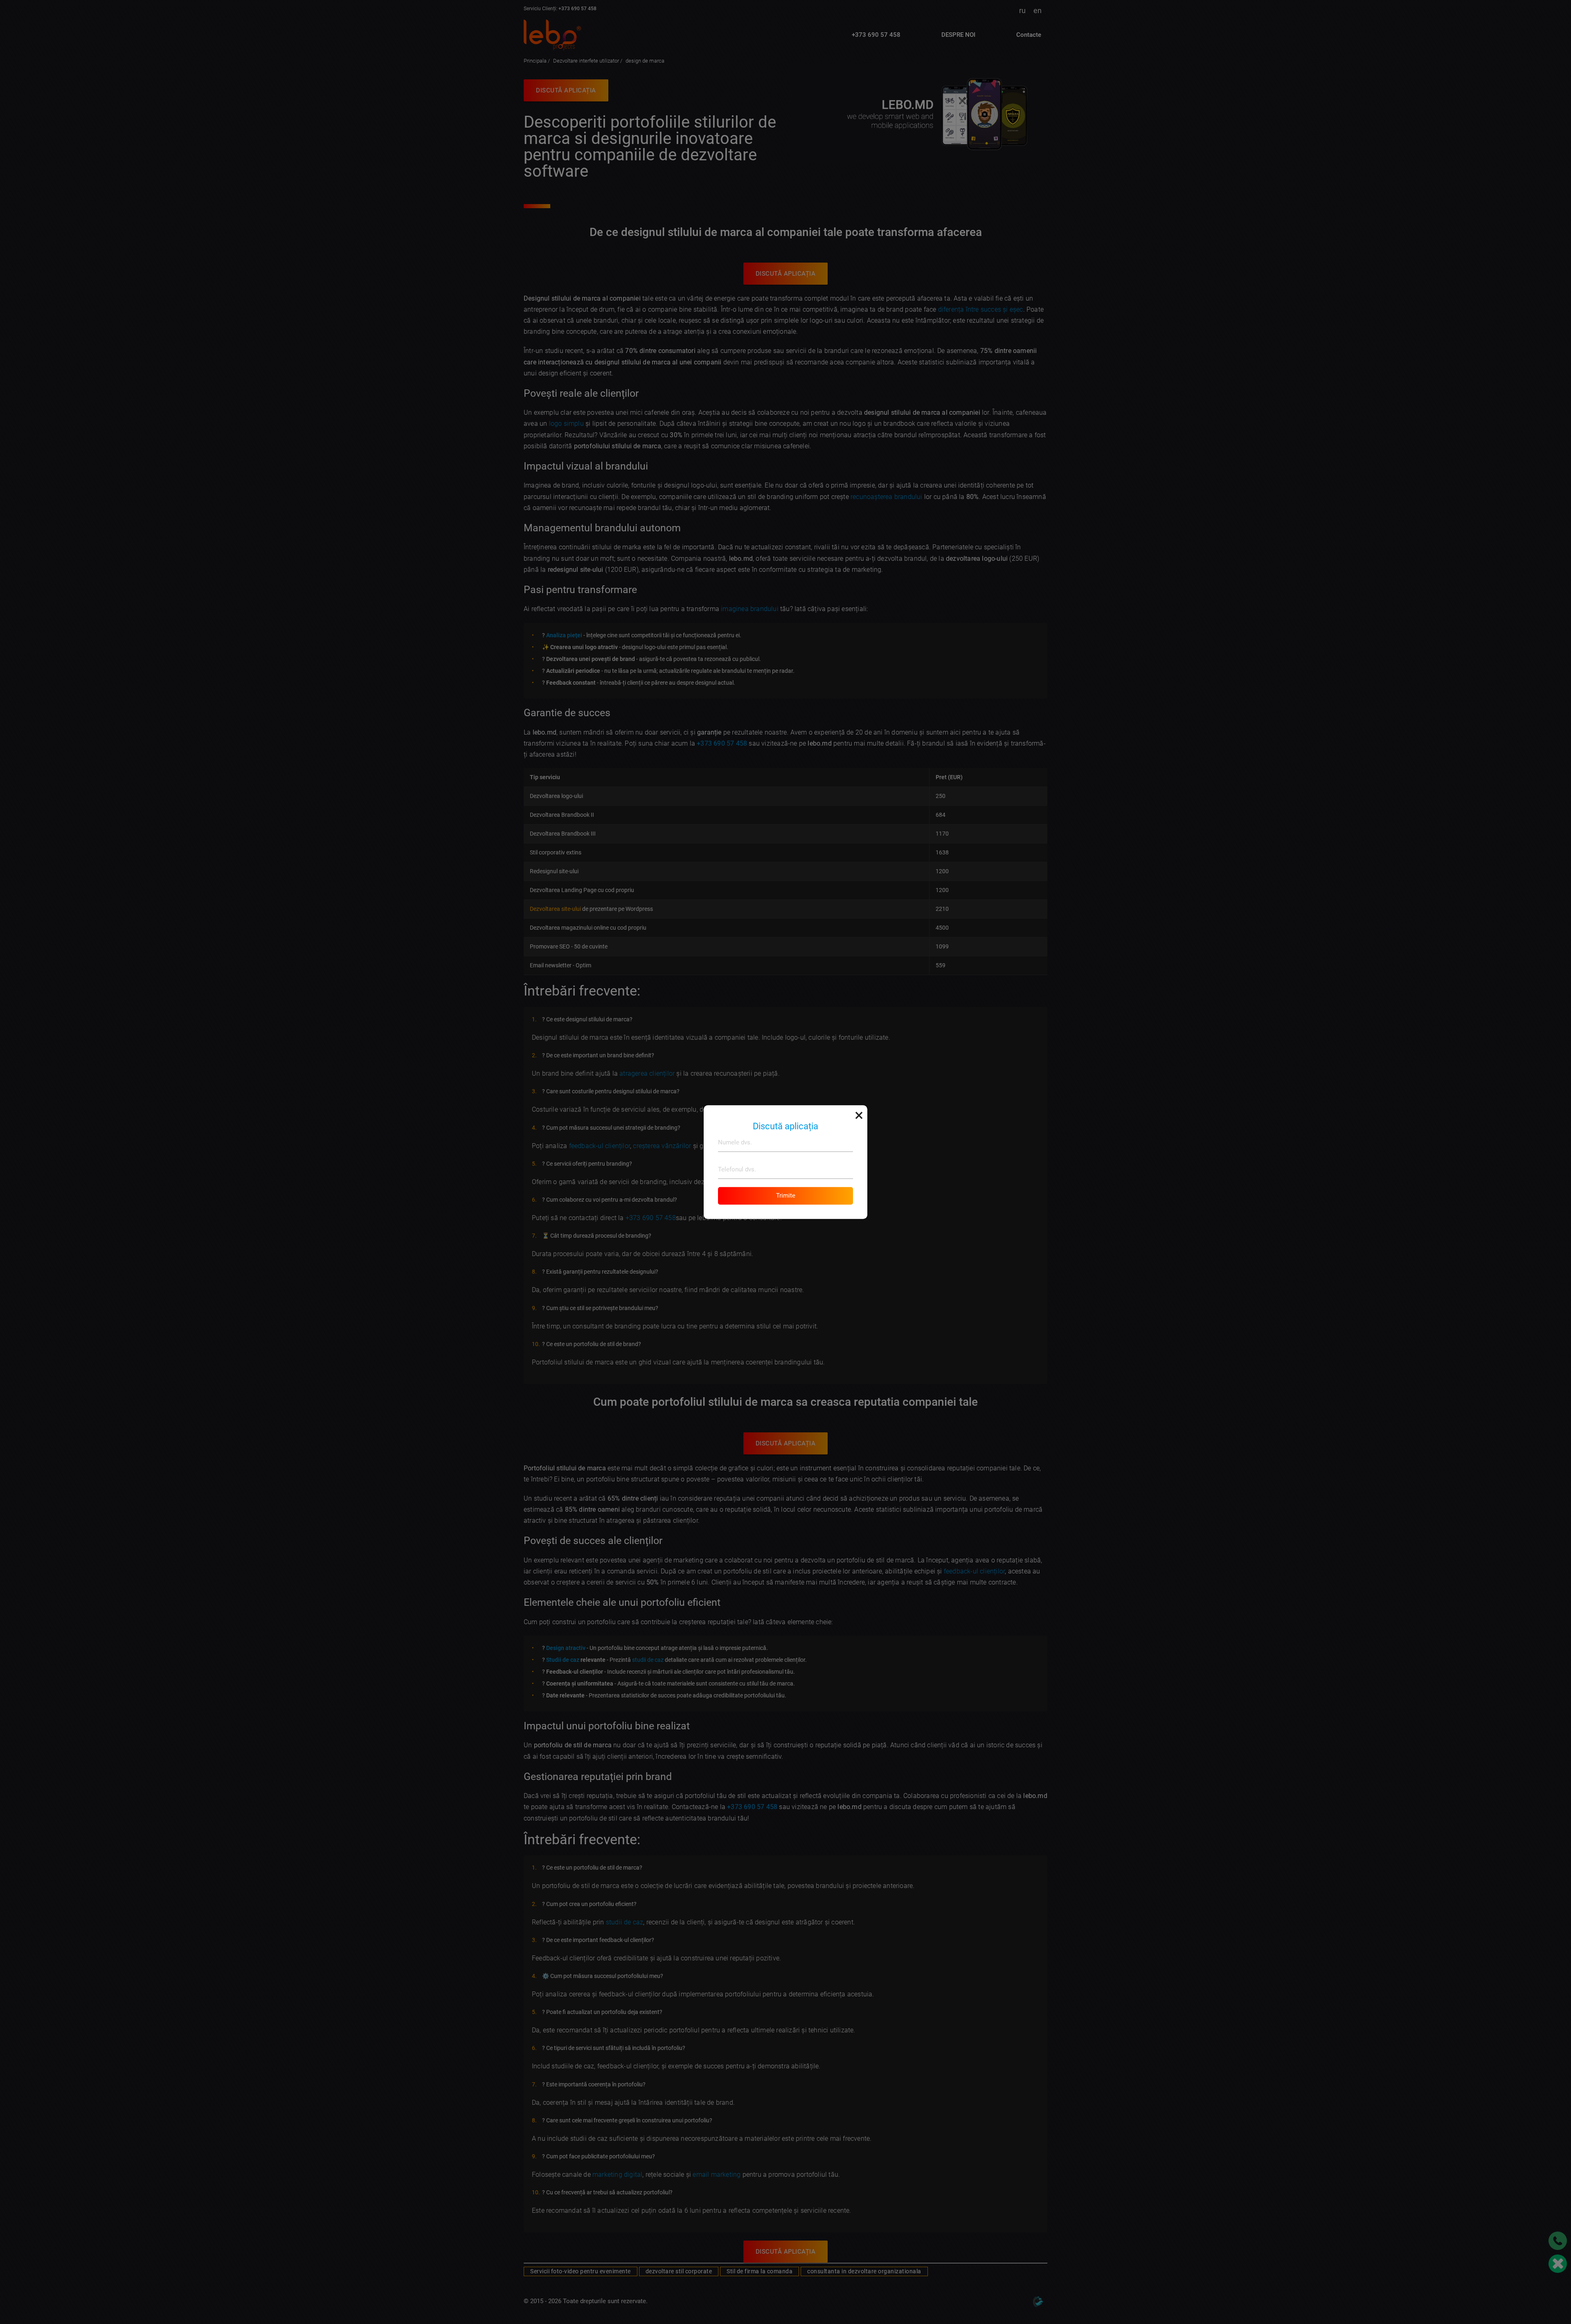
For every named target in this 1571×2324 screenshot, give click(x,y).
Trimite (786, 1196)
